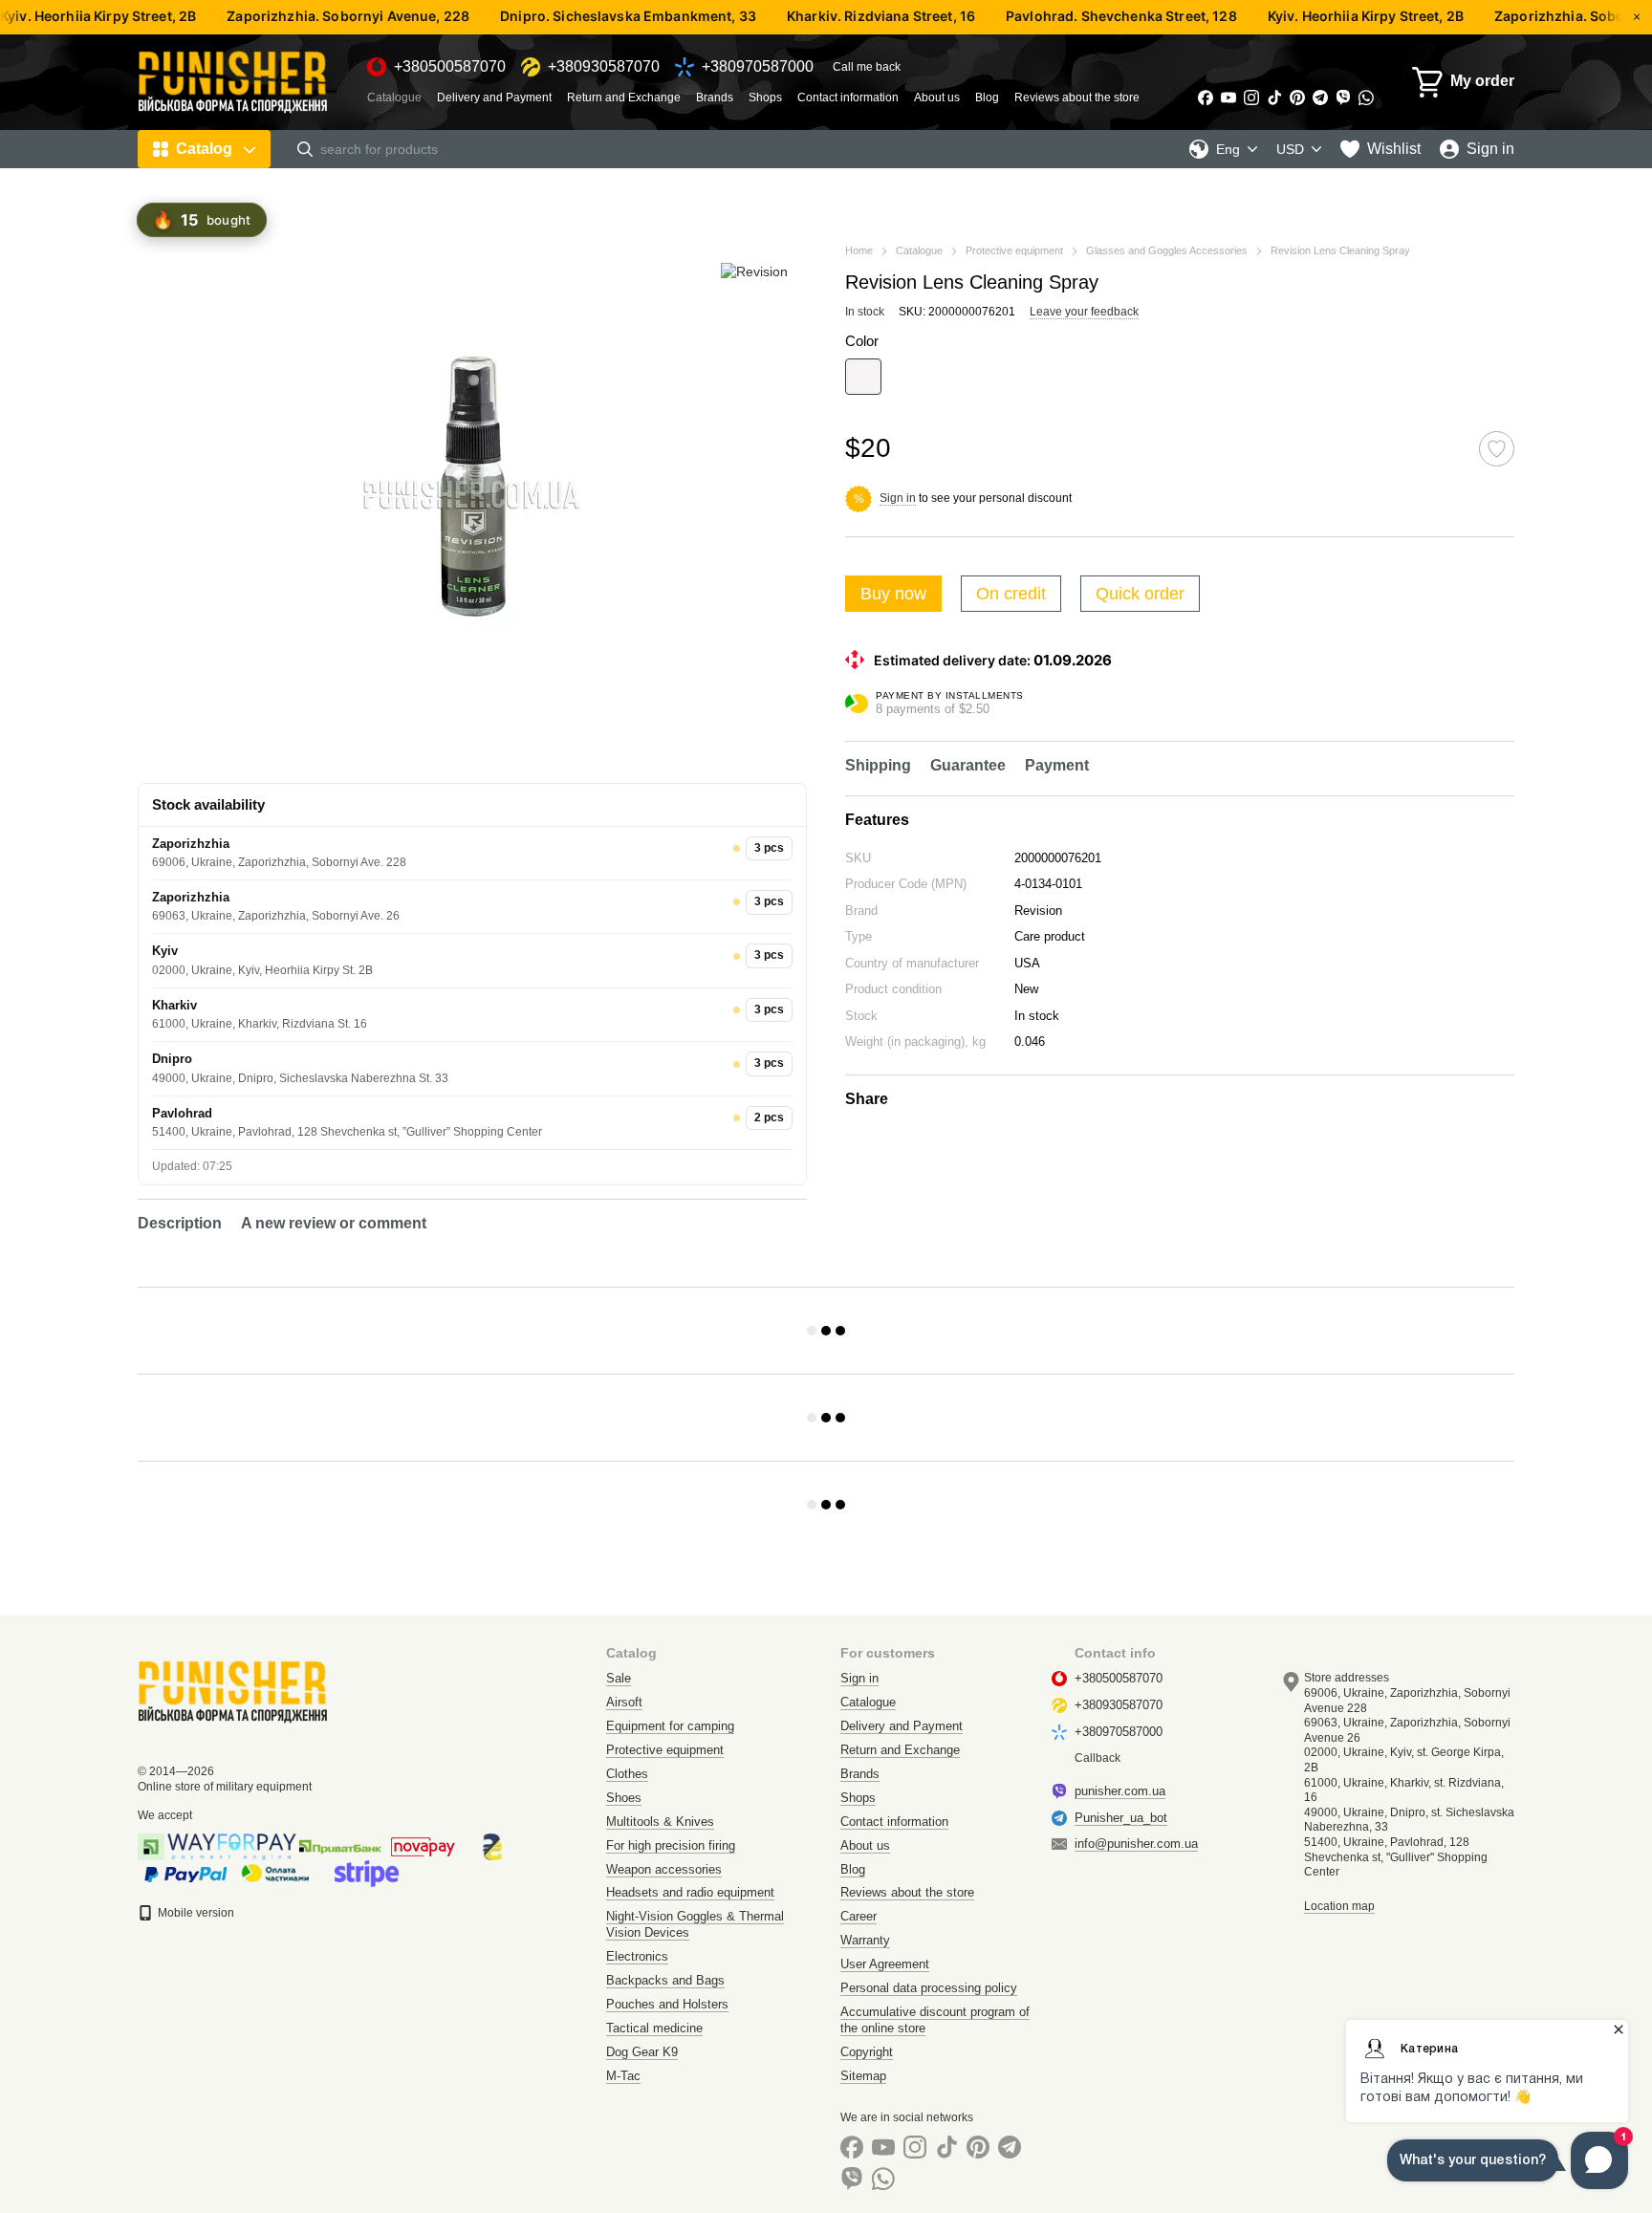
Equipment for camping (670, 1726)
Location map (1339, 1906)
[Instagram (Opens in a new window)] (1251, 98)
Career (859, 1916)
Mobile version (195, 1913)
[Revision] (754, 271)
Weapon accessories (664, 1869)
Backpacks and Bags (665, 1980)
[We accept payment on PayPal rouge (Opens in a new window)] (185, 1873)
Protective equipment (665, 1750)
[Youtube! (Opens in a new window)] (1228, 98)
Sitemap (863, 2076)
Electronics (637, 1956)
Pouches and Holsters (667, 2004)
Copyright (867, 2052)
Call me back (867, 67)
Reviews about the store (1077, 98)
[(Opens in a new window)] (367, 1873)
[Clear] (863, 377)
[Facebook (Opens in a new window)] (1206, 98)
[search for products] (305, 149)
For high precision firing (671, 1845)
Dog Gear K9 (642, 2052)
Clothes (627, 1774)
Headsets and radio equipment (690, 1892)
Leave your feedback (1084, 312)
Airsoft (624, 1702)
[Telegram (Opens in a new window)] (1320, 98)
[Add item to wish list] (1497, 449)
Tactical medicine (654, 2028)
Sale (619, 1678)
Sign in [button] (898, 498)
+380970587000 (758, 67)
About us (937, 98)
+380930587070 (604, 67)
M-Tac (623, 2076)
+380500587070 (450, 67)
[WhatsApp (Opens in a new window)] (1366, 98)
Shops (765, 98)
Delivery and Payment (494, 98)
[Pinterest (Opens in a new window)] (1297, 98)
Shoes (624, 1798)
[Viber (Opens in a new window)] (1343, 98)
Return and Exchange (624, 98)
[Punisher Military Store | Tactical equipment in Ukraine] (233, 1691)
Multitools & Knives (660, 1822)
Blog (987, 98)
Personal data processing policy (929, 1988)
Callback (1098, 1758)
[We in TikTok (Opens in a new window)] (1274, 98)
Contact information (848, 98)
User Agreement (885, 1964)
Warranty (865, 1940)
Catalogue (394, 98)
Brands (715, 98)
